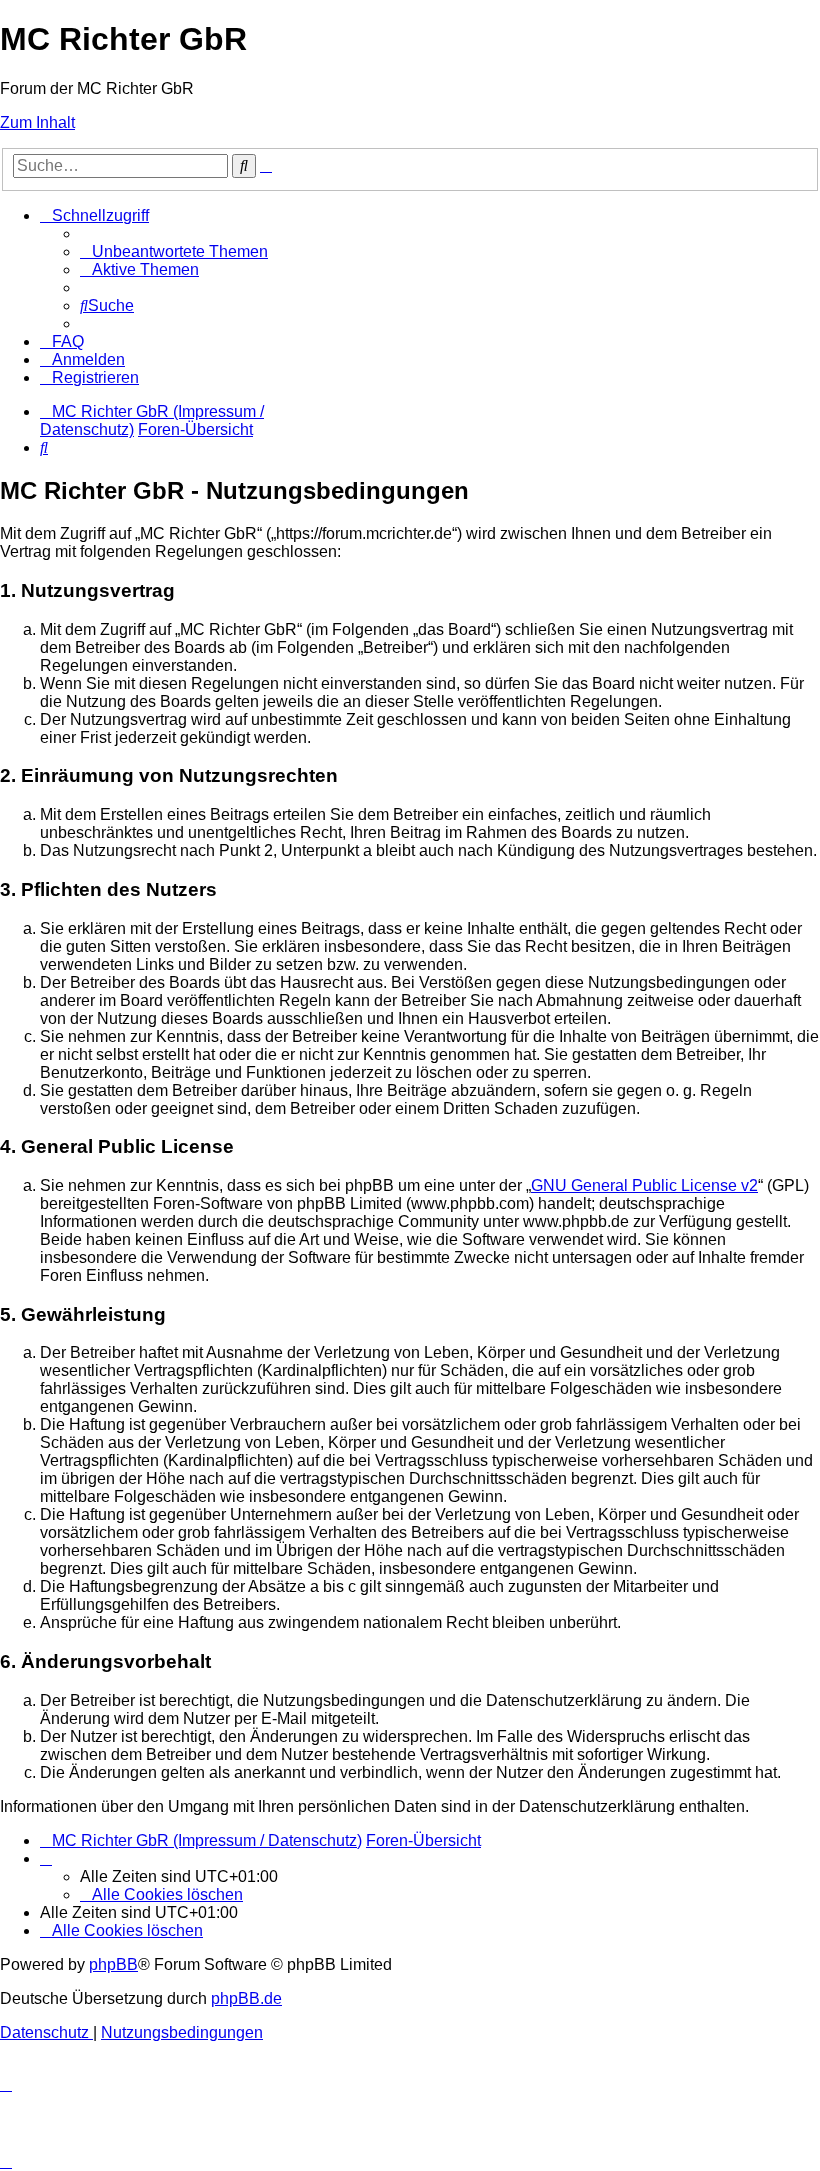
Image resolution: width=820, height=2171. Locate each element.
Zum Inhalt (37, 122)
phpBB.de (246, 1998)
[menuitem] (174, 251)
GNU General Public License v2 (644, 1185)
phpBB (113, 1964)
